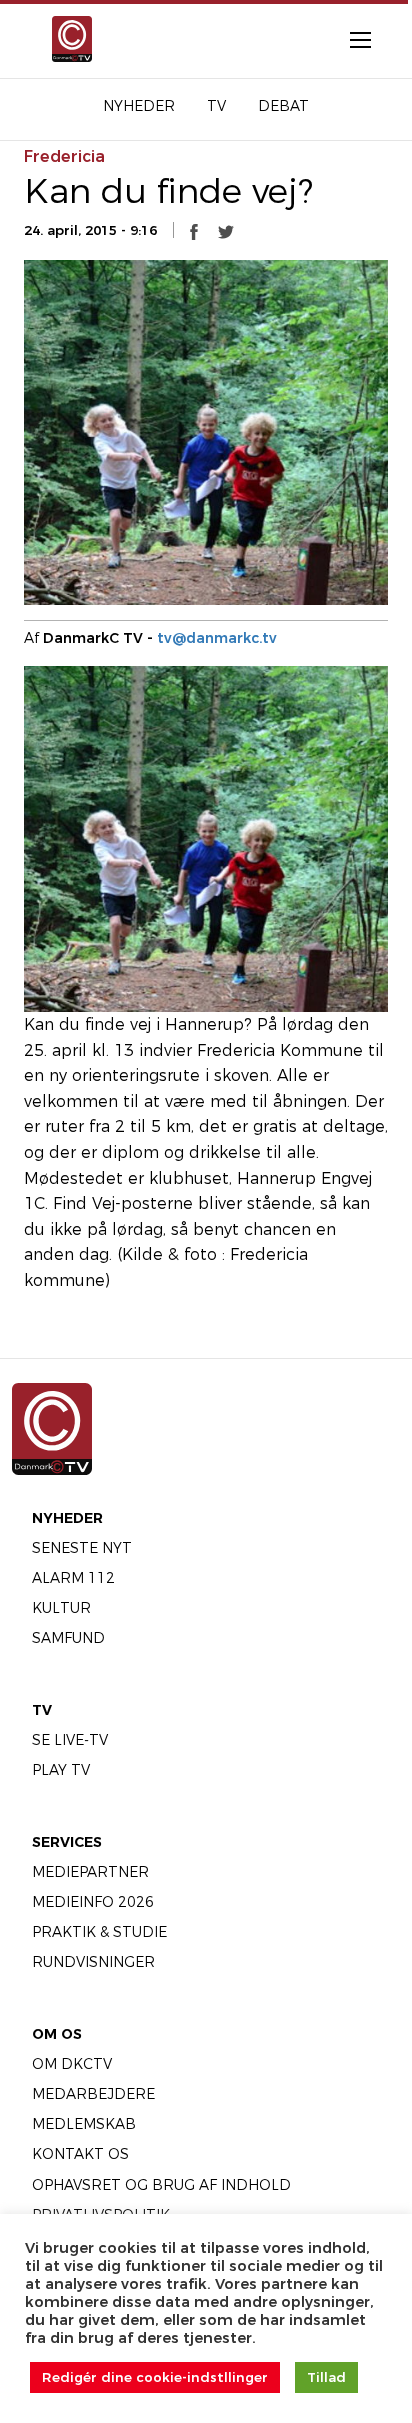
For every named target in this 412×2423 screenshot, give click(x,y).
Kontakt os (80, 2154)
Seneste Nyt (82, 1548)
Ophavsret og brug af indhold (161, 2185)
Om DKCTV (72, 2064)
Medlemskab (84, 2124)
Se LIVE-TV (70, 1740)
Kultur (61, 1608)
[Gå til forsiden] (67, 39)
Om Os (57, 2034)
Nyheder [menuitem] (139, 106)
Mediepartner (90, 1872)
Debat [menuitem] (283, 106)
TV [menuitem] (216, 106)
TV (42, 1710)
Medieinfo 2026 (93, 1902)
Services (67, 1842)
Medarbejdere (93, 2094)
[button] (194, 231)
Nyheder (67, 1518)
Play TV (61, 1770)
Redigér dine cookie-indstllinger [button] (155, 2377)
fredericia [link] (64, 156)
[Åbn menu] (350, 39)
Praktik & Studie (99, 1932)
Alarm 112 (73, 1578)
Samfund (68, 1638)
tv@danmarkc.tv (217, 638)
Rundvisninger (93, 1962)
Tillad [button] (326, 2377)
